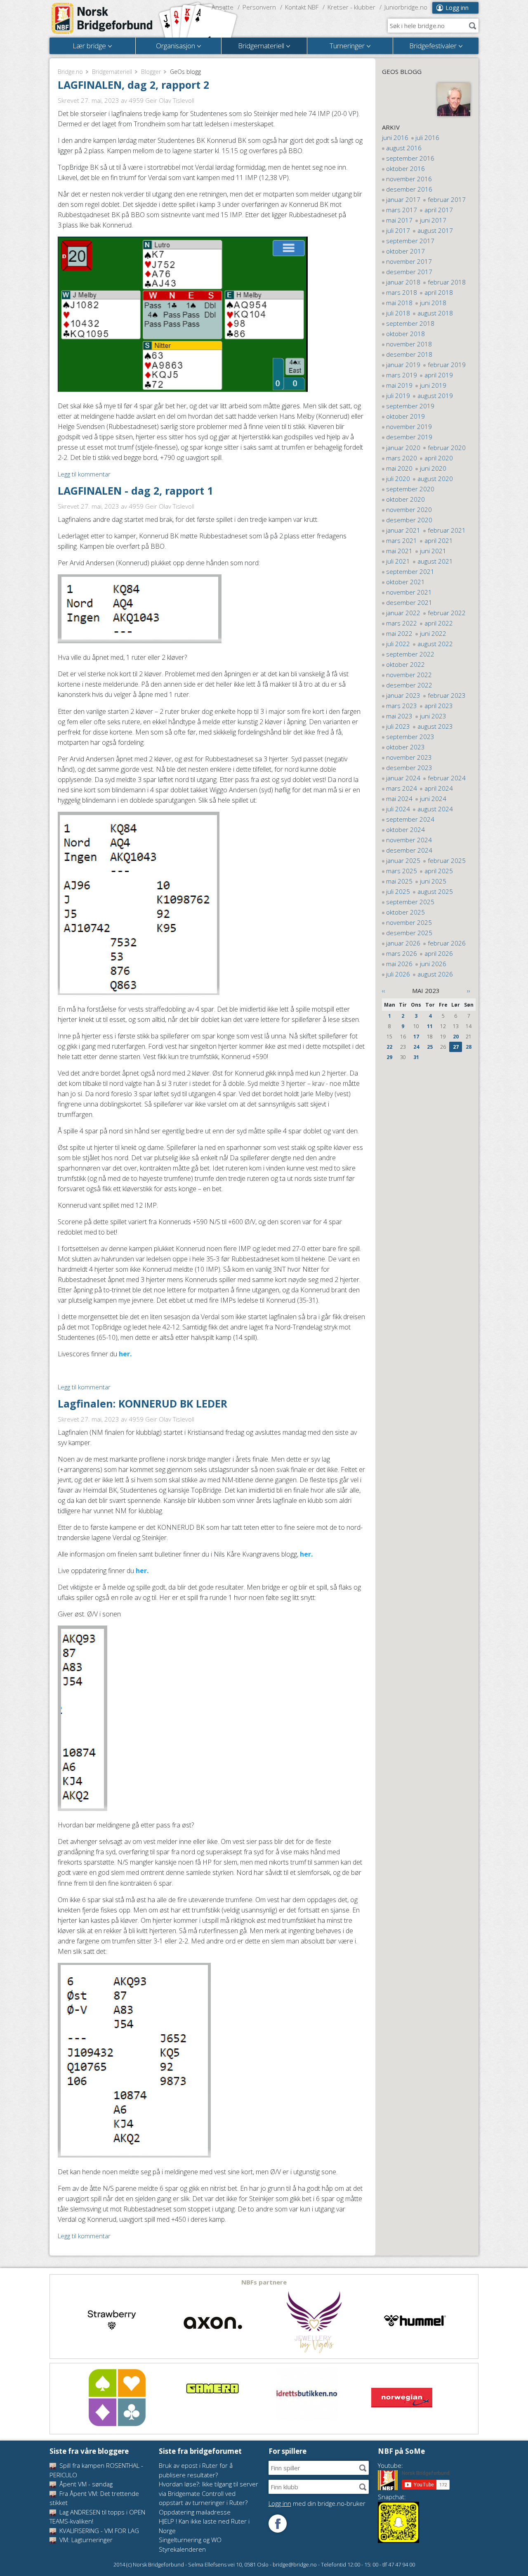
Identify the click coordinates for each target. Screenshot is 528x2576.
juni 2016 (395, 137)
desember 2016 (409, 189)
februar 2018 (447, 282)
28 (469, 1047)
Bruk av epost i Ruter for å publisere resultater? (196, 2470)
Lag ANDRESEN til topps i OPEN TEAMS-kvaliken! (97, 2517)
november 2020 (409, 510)
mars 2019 (402, 375)
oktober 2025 (405, 912)
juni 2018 (433, 303)
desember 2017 (409, 272)
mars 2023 (402, 706)
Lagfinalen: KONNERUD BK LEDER (143, 1403)
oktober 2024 (405, 829)
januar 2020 (403, 448)
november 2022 (409, 675)
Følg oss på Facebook (278, 2524)
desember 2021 (409, 602)
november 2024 (409, 840)
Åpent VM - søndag (85, 2484)
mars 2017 (402, 210)
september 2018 (410, 323)
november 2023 (409, 757)
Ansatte (223, 7)
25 (430, 1047)
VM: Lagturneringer (85, 2540)
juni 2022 (433, 633)
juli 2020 (398, 479)
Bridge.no (70, 72)
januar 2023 (403, 695)
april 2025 (439, 871)
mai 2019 (399, 385)
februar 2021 (447, 530)
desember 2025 (409, 933)
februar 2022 (447, 613)
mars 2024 (402, 788)
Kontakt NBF (302, 7)
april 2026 (439, 953)
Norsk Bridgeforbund (102, 19)
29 (389, 1057)
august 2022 (435, 644)
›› (469, 991)
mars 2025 (402, 871)
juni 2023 (433, 716)
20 (456, 1037)
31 (416, 1057)
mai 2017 (399, 220)
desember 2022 (409, 685)
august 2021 (435, 561)
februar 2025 (447, 860)
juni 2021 (433, 551)
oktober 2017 (405, 251)
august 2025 (435, 891)
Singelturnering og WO (190, 2540)
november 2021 (409, 592)
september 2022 (410, 654)
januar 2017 (403, 199)
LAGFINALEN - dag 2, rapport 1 (135, 491)
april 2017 (439, 210)
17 (416, 1037)
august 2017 (435, 230)
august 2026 (435, 974)
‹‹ (384, 991)
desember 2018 (409, 354)
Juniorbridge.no (406, 7)
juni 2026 (433, 964)
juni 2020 (433, 468)
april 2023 (439, 706)
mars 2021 (402, 540)
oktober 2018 (405, 334)
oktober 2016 (405, 168)
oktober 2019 (405, 416)
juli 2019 (398, 396)
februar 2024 (447, 778)
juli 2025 (398, 891)
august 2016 (404, 148)
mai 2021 (399, 551)
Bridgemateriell (112, 72)
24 (416, 1047)
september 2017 (410, 241)
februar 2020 (447, 448)
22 (389, 1047)
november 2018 (409, 344)
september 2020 (410, 489)
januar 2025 (403, 860)
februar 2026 (447, 943)
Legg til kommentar (84, 474)
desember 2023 (409, 768)
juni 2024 (433, 799)
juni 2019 (433, 385)
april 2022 (439, 623)
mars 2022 (402, 623)
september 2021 (410, 571)
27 (456, 1047)
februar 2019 (447, 365)
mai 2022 (399, 633)
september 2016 (410, 158)
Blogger (151, 72)
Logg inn (457, 8)
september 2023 (410, 737)
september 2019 (410, 406)
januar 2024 (403, 778)
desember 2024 (409, 850)
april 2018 (439, 292)
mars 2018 (402, 292)
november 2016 (409, 179)
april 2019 (439, 375)
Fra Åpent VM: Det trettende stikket (94, 2498)
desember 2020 (409, 520)
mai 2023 (399, 716)
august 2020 (435, 479)
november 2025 (409, 922)
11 (430, 1026)
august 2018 (435, 313)
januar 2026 (403, 943)
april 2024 (439, 788)
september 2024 (410, 819)
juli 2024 (398, 809)
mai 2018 (399, 303)
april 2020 (439, 458)
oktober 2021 (405, 582)
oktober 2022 (405, 664)
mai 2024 (399, 799)
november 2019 (409, 427)
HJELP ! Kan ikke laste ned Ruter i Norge (204, 2526)
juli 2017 (398, 230)
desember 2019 (409, 437)
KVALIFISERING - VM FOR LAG (98, 2531)
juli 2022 (398, 644)
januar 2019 (403, 365)
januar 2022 (403, 613)
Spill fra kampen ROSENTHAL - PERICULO (96, 2470)
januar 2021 (403, 530)
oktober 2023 (405, 747)
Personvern (259, 7)
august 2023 (435, 726)
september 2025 (410, 902)
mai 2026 (399, 964)
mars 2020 (402, 458)
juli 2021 (398, 561)
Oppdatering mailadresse (195, 2512)
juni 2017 (433, 220)
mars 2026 (402, 953)
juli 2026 (398, 974)
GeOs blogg (402, 71)
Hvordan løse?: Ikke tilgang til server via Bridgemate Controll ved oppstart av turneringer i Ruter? (209, 2493)
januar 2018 (403, 282)
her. (125, 1354)
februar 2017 (447, 199)
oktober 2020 (405, 499)
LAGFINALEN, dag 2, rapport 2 (133, 85)
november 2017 (409, 261)
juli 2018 (398, 313)
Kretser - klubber (351, 7)
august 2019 (435, 396)
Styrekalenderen (182, 2549)
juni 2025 (433, 881)
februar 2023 (447, 695)
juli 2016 (427, 137)
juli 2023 (398, 726)
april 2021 (439, 540)
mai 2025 (399, 881)
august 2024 (435, 809)
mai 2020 (399, 468)
